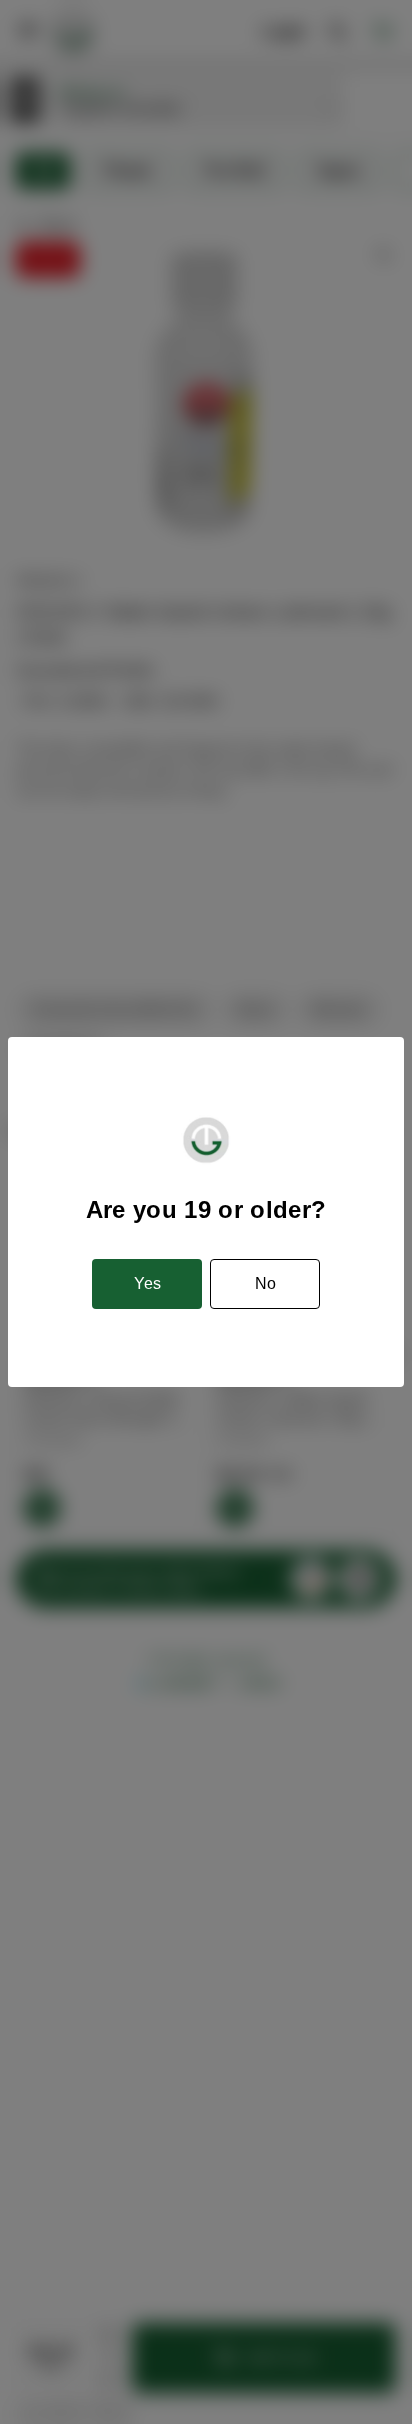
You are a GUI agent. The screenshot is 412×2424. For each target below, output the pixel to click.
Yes (147, 1283)
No (265, 1283)
